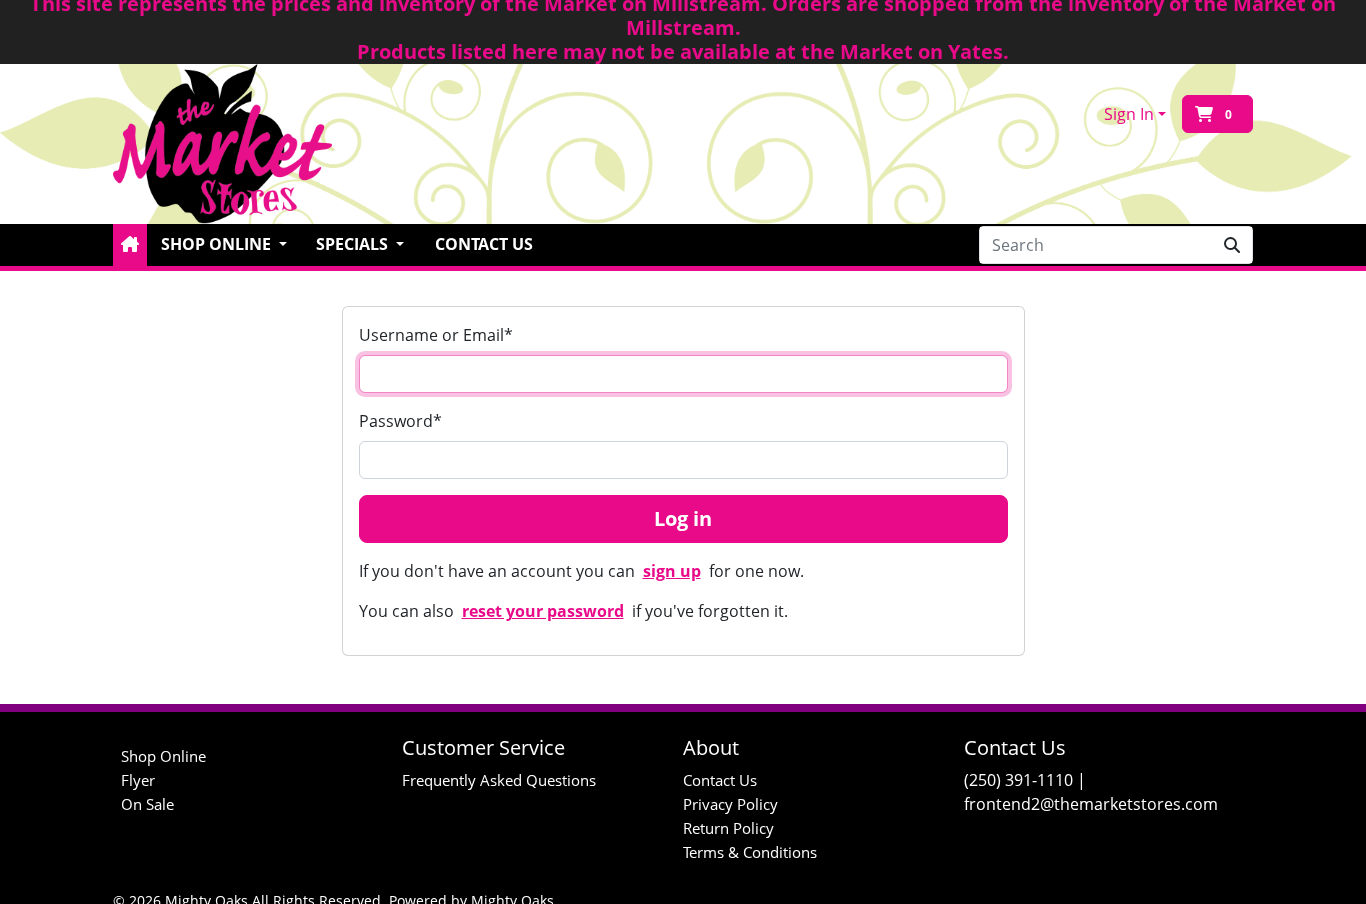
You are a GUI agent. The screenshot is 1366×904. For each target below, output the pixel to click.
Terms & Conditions (750, 852)
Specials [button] (354, 244)
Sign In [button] (1129, 114)
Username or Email (436, 335)
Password (400, 421)
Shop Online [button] (218, 244)
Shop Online (163, 756)
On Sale (147, 804)
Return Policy (728, 828)
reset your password (543, 611)
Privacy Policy (730, 804)
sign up (672, 571)
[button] (130, 245)
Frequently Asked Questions (499, 780)
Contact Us (484, 244)
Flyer (138, 780)
